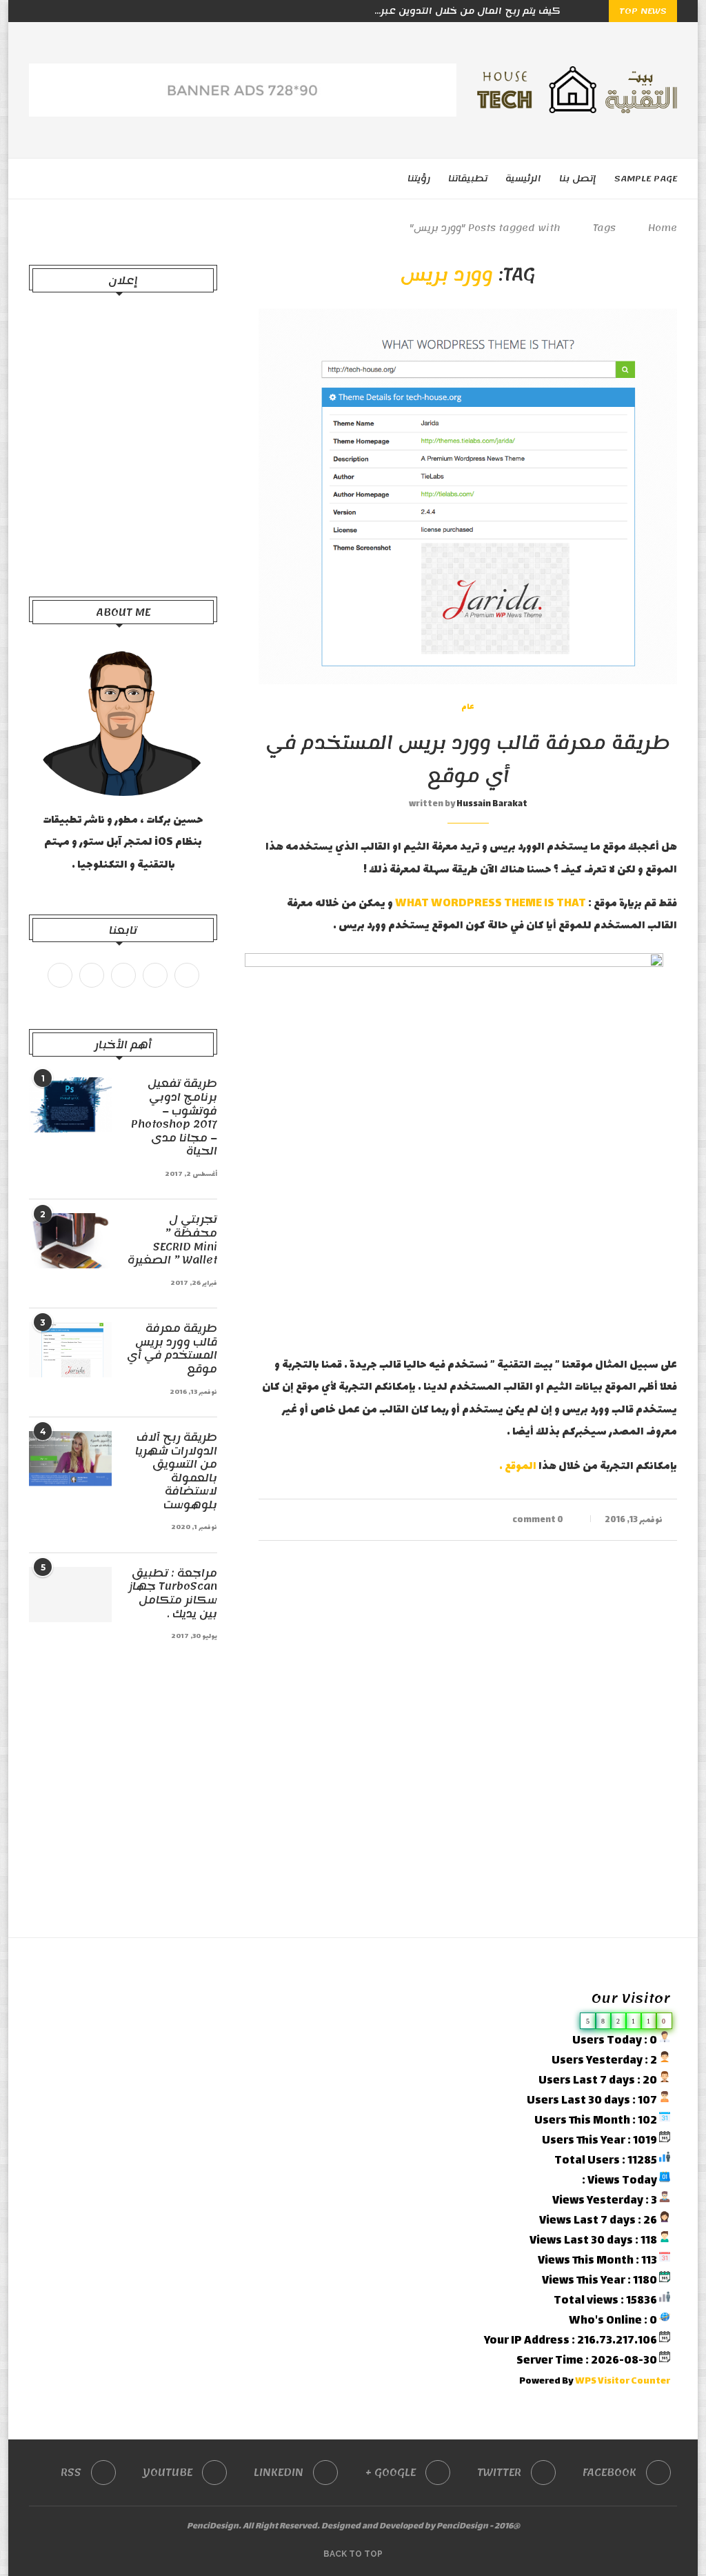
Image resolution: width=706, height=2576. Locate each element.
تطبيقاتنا (468, 179)
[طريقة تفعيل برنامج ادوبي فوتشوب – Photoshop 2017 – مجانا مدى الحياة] (70, 1105)
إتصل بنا (578, 179)
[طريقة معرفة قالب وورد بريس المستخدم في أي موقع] (70, 1350)
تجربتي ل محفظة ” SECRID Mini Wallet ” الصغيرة (172, 1240)
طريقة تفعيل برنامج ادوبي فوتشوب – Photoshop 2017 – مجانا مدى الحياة (174, 1118)
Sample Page (646, 179)
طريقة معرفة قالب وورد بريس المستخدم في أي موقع (468, 759)
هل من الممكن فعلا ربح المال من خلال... (465, 11)
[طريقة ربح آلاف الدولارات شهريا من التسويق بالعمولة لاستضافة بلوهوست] (70, 1459)
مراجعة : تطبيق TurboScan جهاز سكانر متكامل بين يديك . (173, 1594)
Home (663, 228)
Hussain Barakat (492, 804)
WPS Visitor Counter (623, 2382)
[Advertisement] (123, 448)
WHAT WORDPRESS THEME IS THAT (491, 904)
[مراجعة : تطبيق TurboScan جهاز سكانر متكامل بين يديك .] (70, 1595)
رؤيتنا (419, 179)
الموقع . (518, 1467)
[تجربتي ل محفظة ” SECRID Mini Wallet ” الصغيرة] (70, 1241)
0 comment (538, 1520)
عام (468, 708)
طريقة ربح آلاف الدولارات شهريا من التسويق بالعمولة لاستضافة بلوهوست (176, 1472)
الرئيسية (523, 179)
